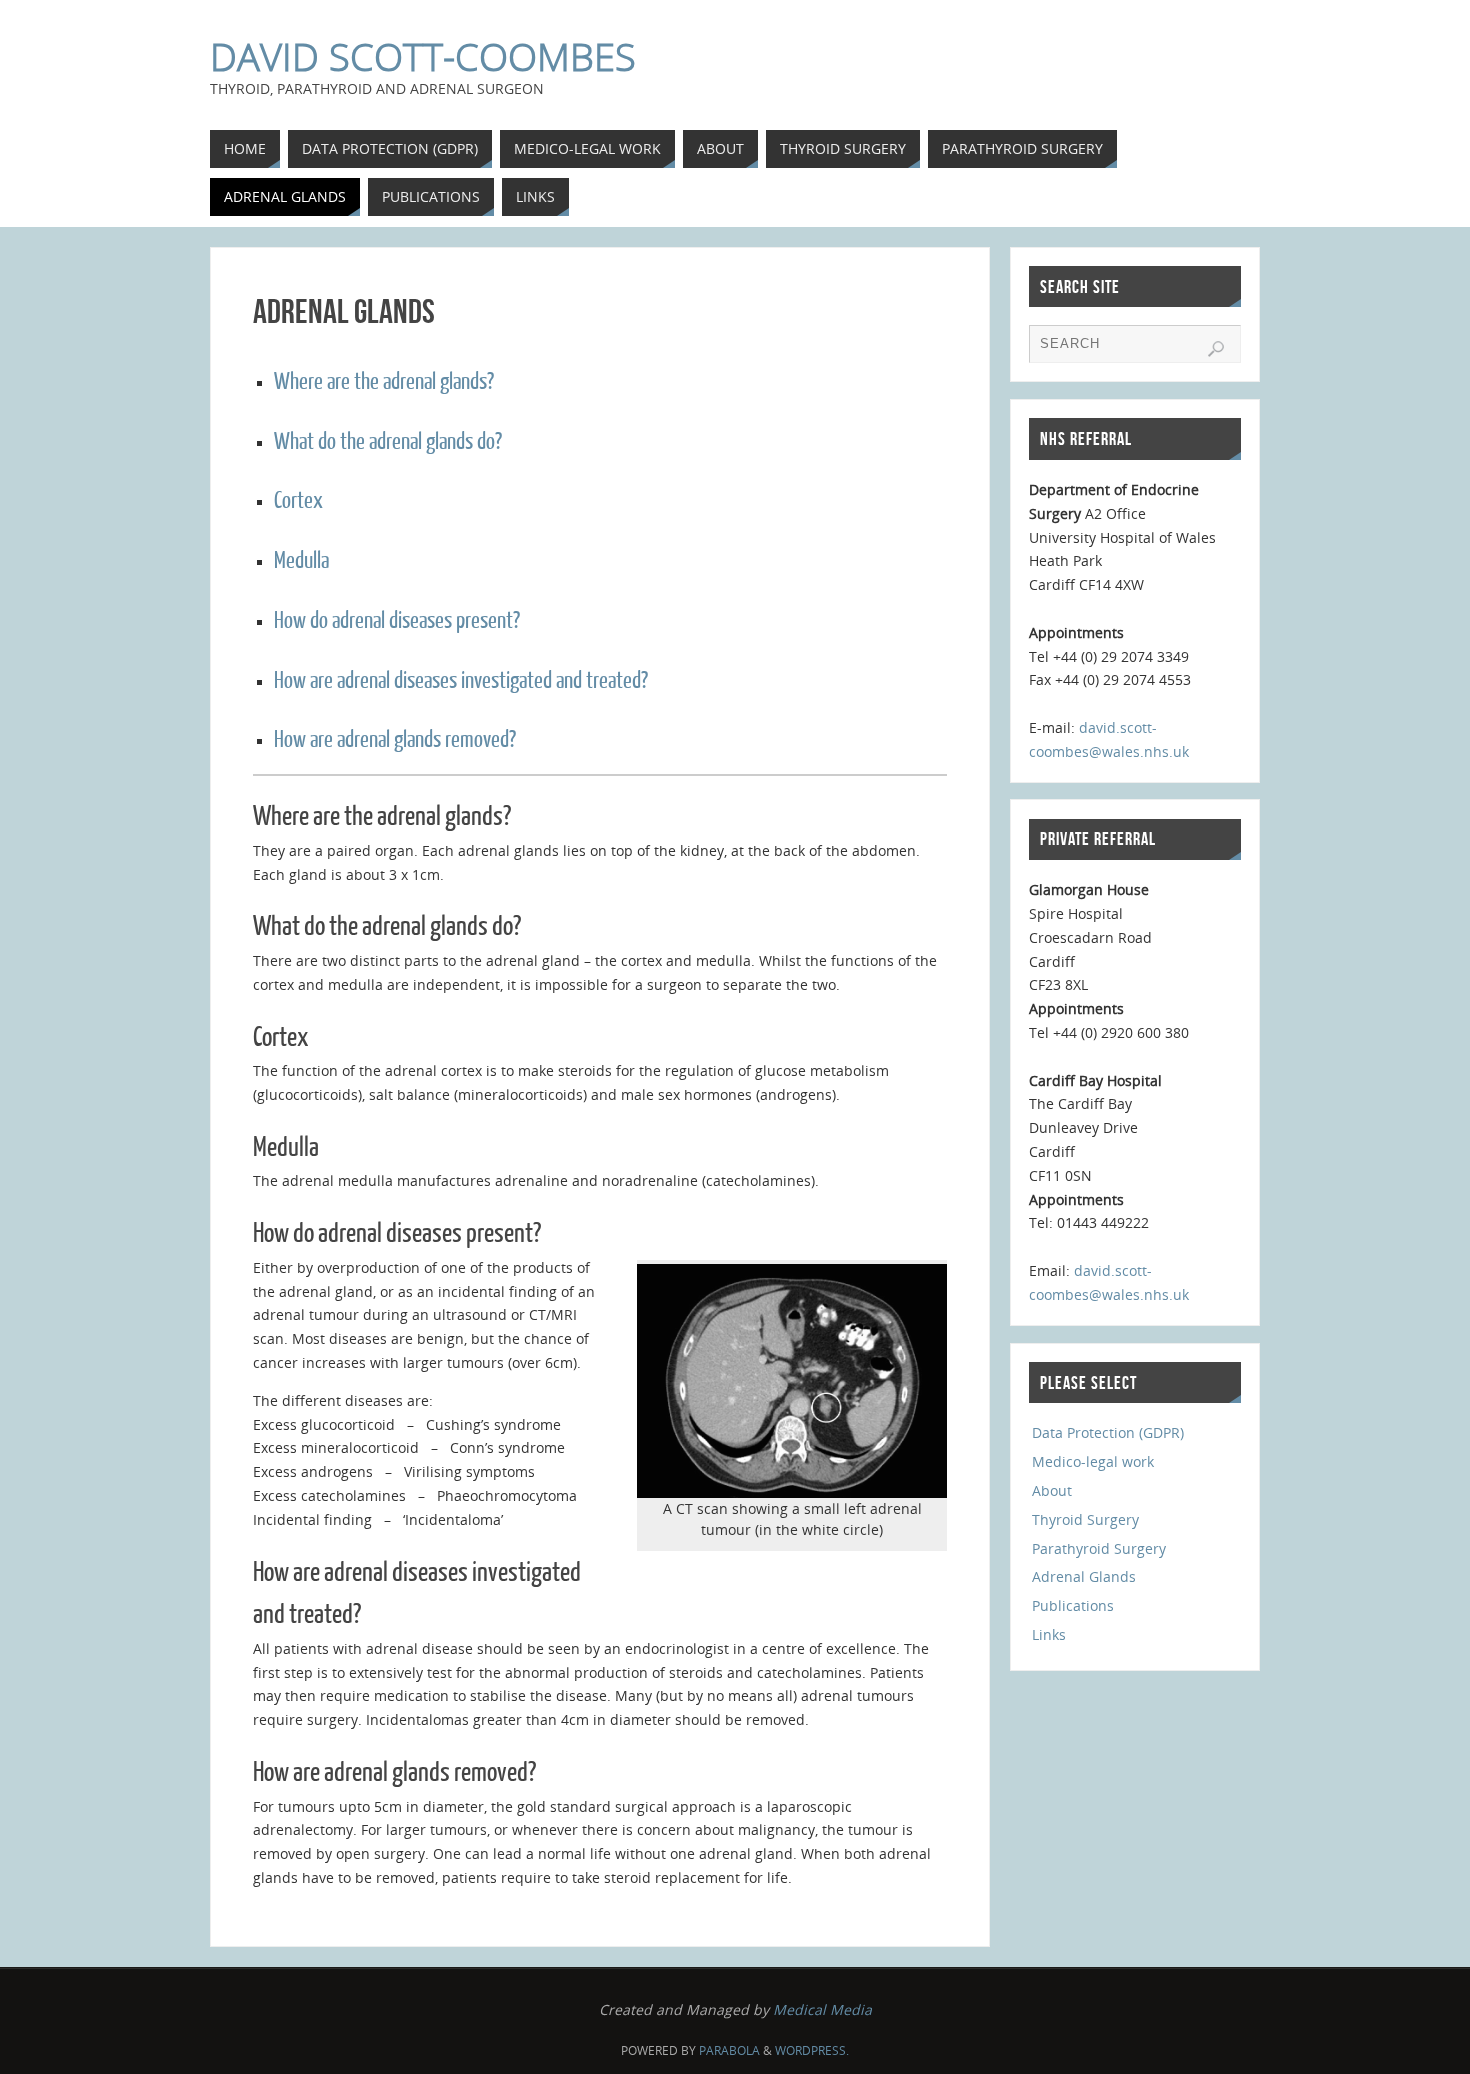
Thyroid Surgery (1085, 1519)
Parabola (729, 2050)
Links (1049, 1634)
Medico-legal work (1093, 1461)
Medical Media (822, 2009)
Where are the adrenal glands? (384, 381)
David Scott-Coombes (423, 56)
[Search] (1216, 349)
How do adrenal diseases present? (397, 620)
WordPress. (812, 2050)
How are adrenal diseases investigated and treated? (461, 680)
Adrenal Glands (1084, 1576)
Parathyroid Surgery (1099, 1548)
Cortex (298, 500)
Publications (1073, 1605)
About (1052, 1490)
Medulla (301, 560)
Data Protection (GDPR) (1108, 1432)
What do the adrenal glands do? (388, 441)
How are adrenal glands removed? (395, 739)
